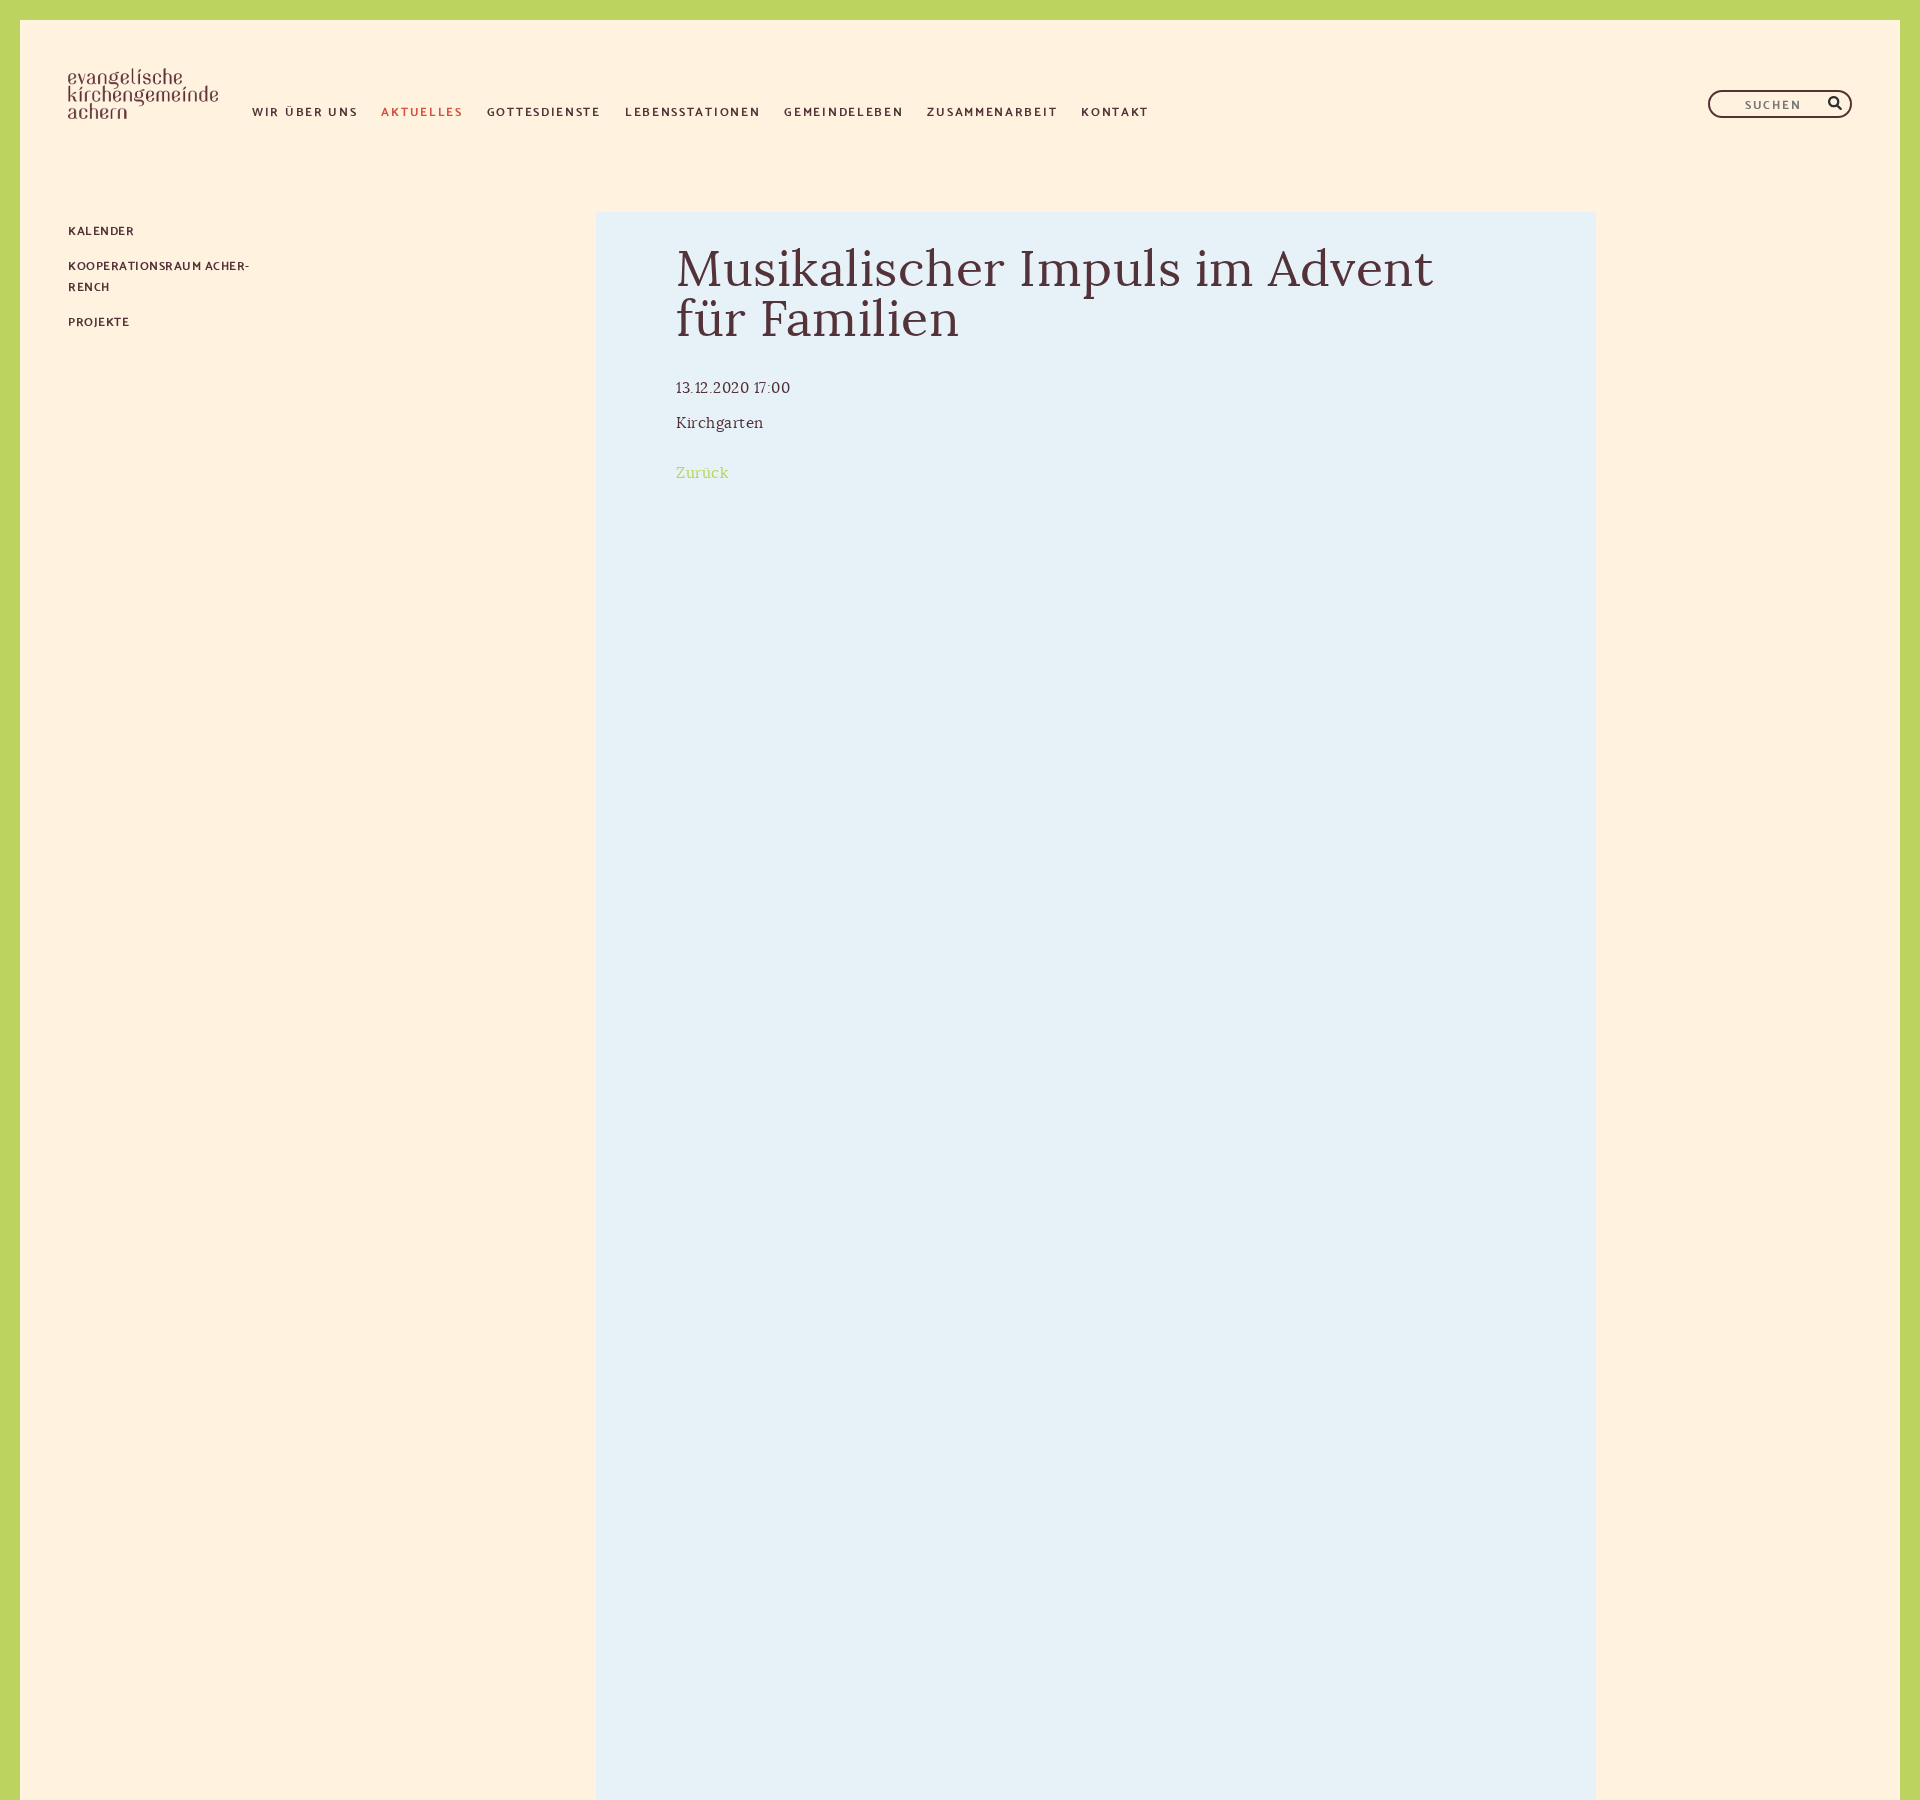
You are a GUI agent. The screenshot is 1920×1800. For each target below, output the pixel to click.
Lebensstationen (693, 110)
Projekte (98, 320)
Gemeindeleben (843, 110)
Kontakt (1115, 110)
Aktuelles (421, 110)
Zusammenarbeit (992, 110)
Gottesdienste (544, 110)
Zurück (702, 473)
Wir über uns (304, 110)
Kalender (101, 229)
